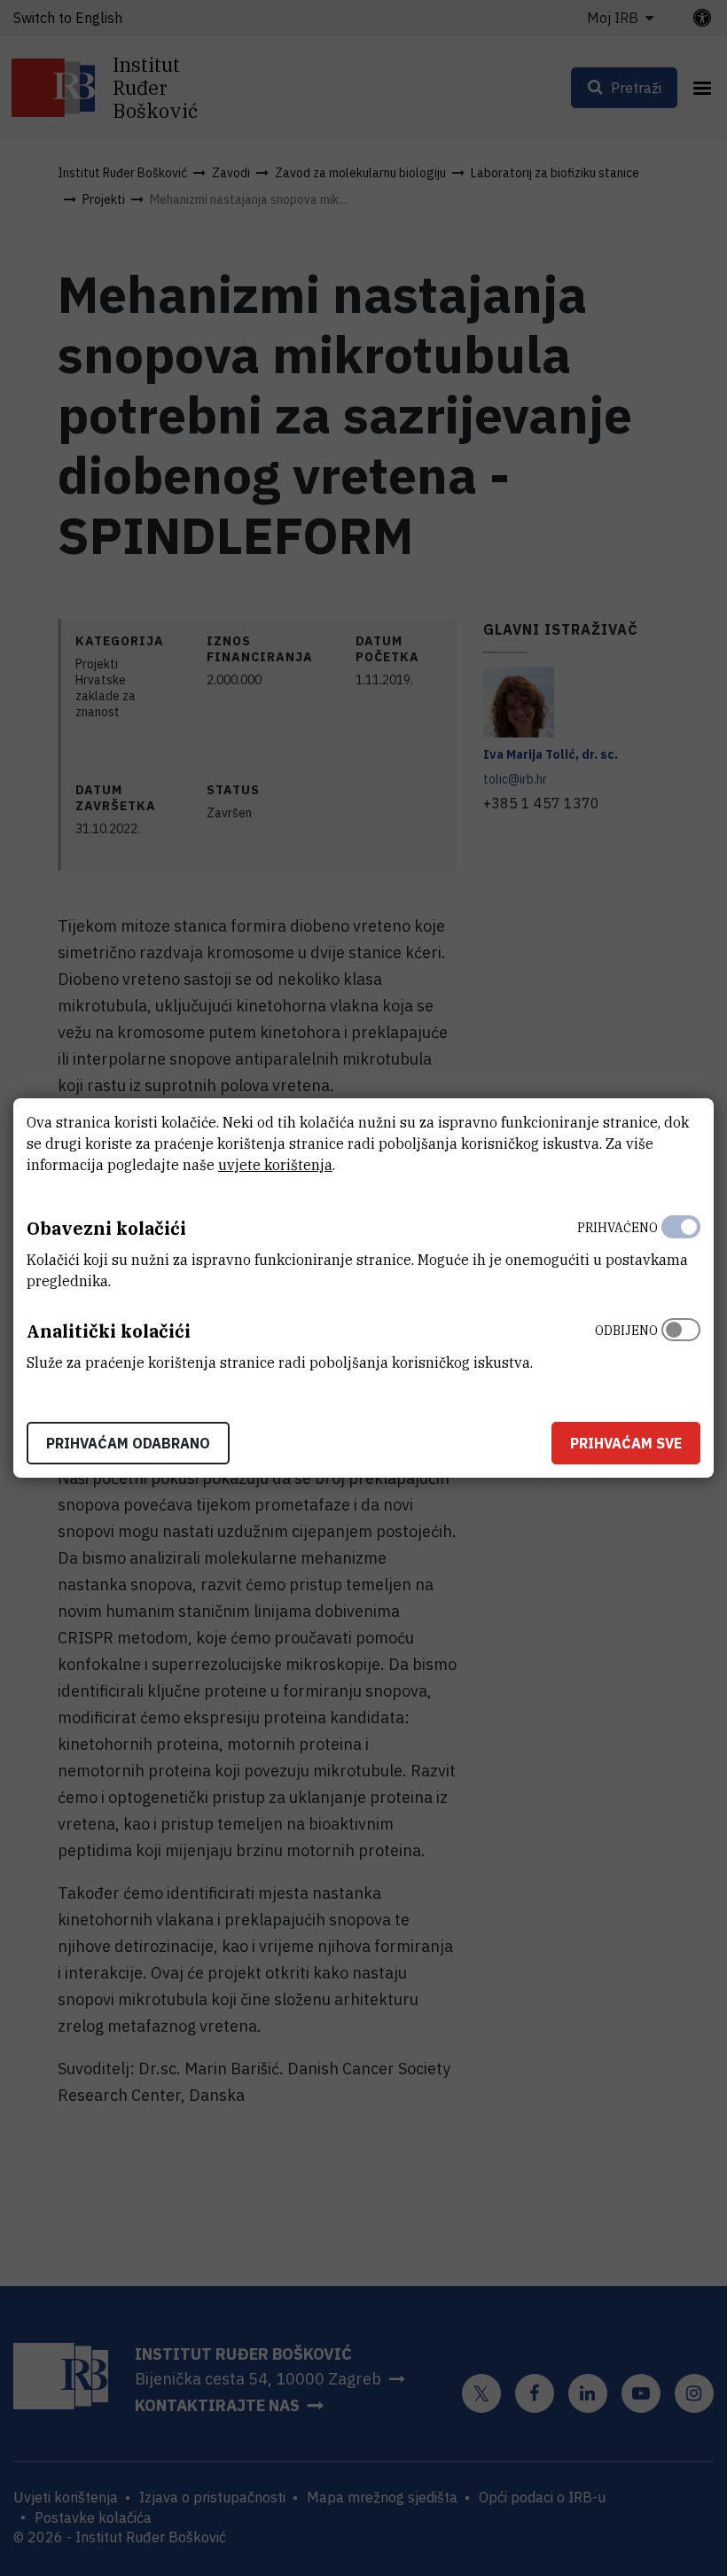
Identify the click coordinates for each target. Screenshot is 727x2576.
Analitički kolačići (109, 1331)
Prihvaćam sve (626, 1443)
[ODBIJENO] (681, 1342)
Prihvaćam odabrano (128, 1443)
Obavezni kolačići (106, 1228)
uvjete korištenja (275, 1165)
